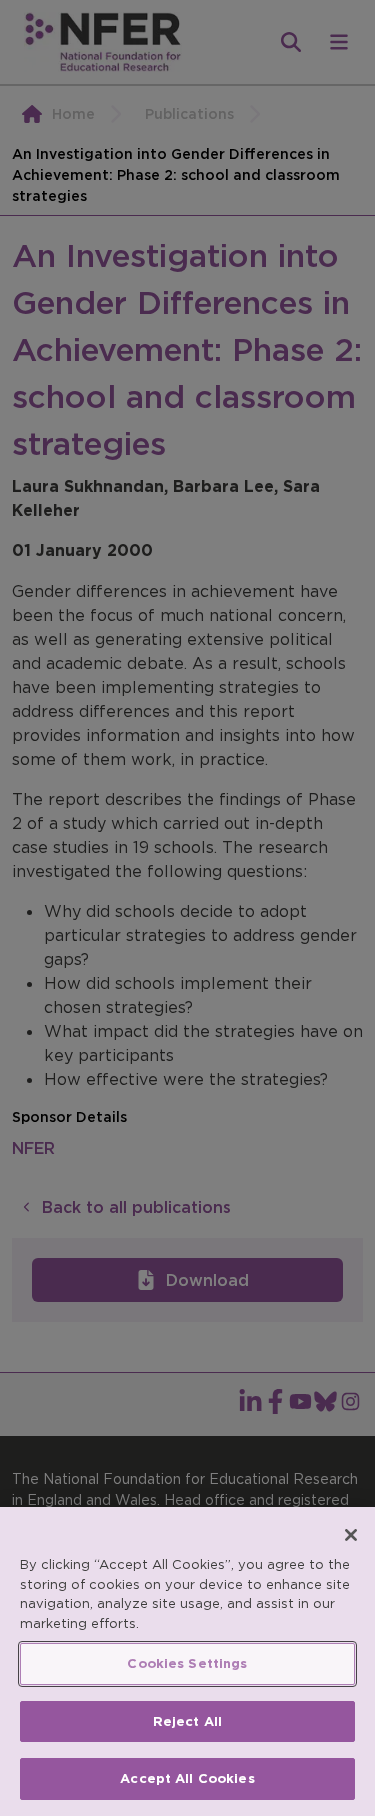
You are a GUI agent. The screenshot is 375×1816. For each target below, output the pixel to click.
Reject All (187, 1721)
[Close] (351, 1535)
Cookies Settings (187, 1663)
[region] (187, 1661)
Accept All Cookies (187, 1778)
